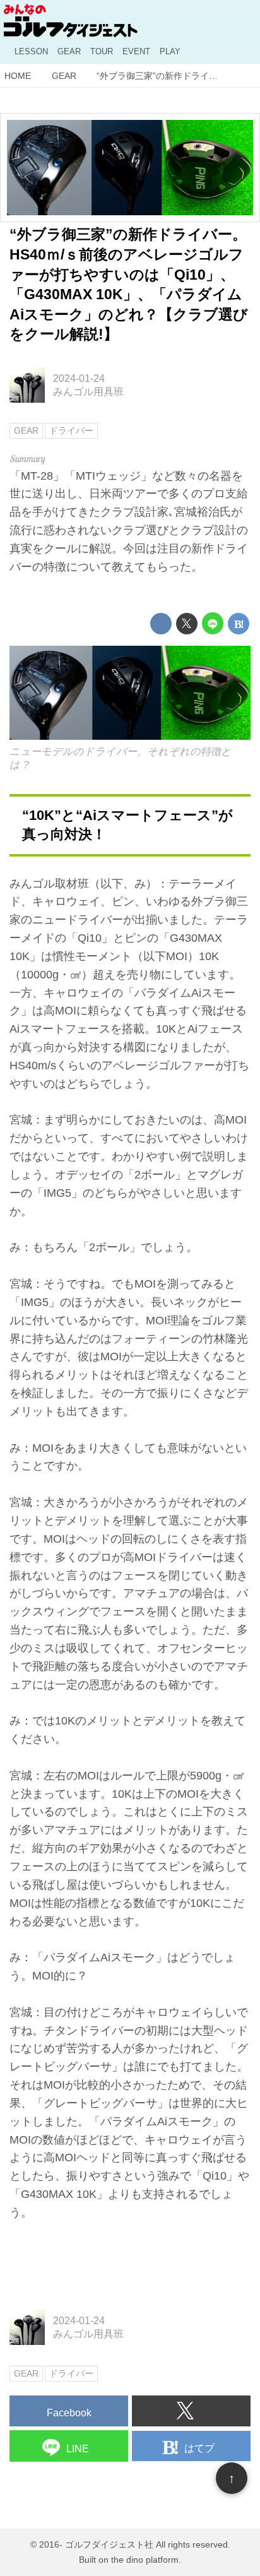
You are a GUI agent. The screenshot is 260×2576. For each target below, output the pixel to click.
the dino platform (145, 2560)
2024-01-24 (79, 378)
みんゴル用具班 (88, 391)
